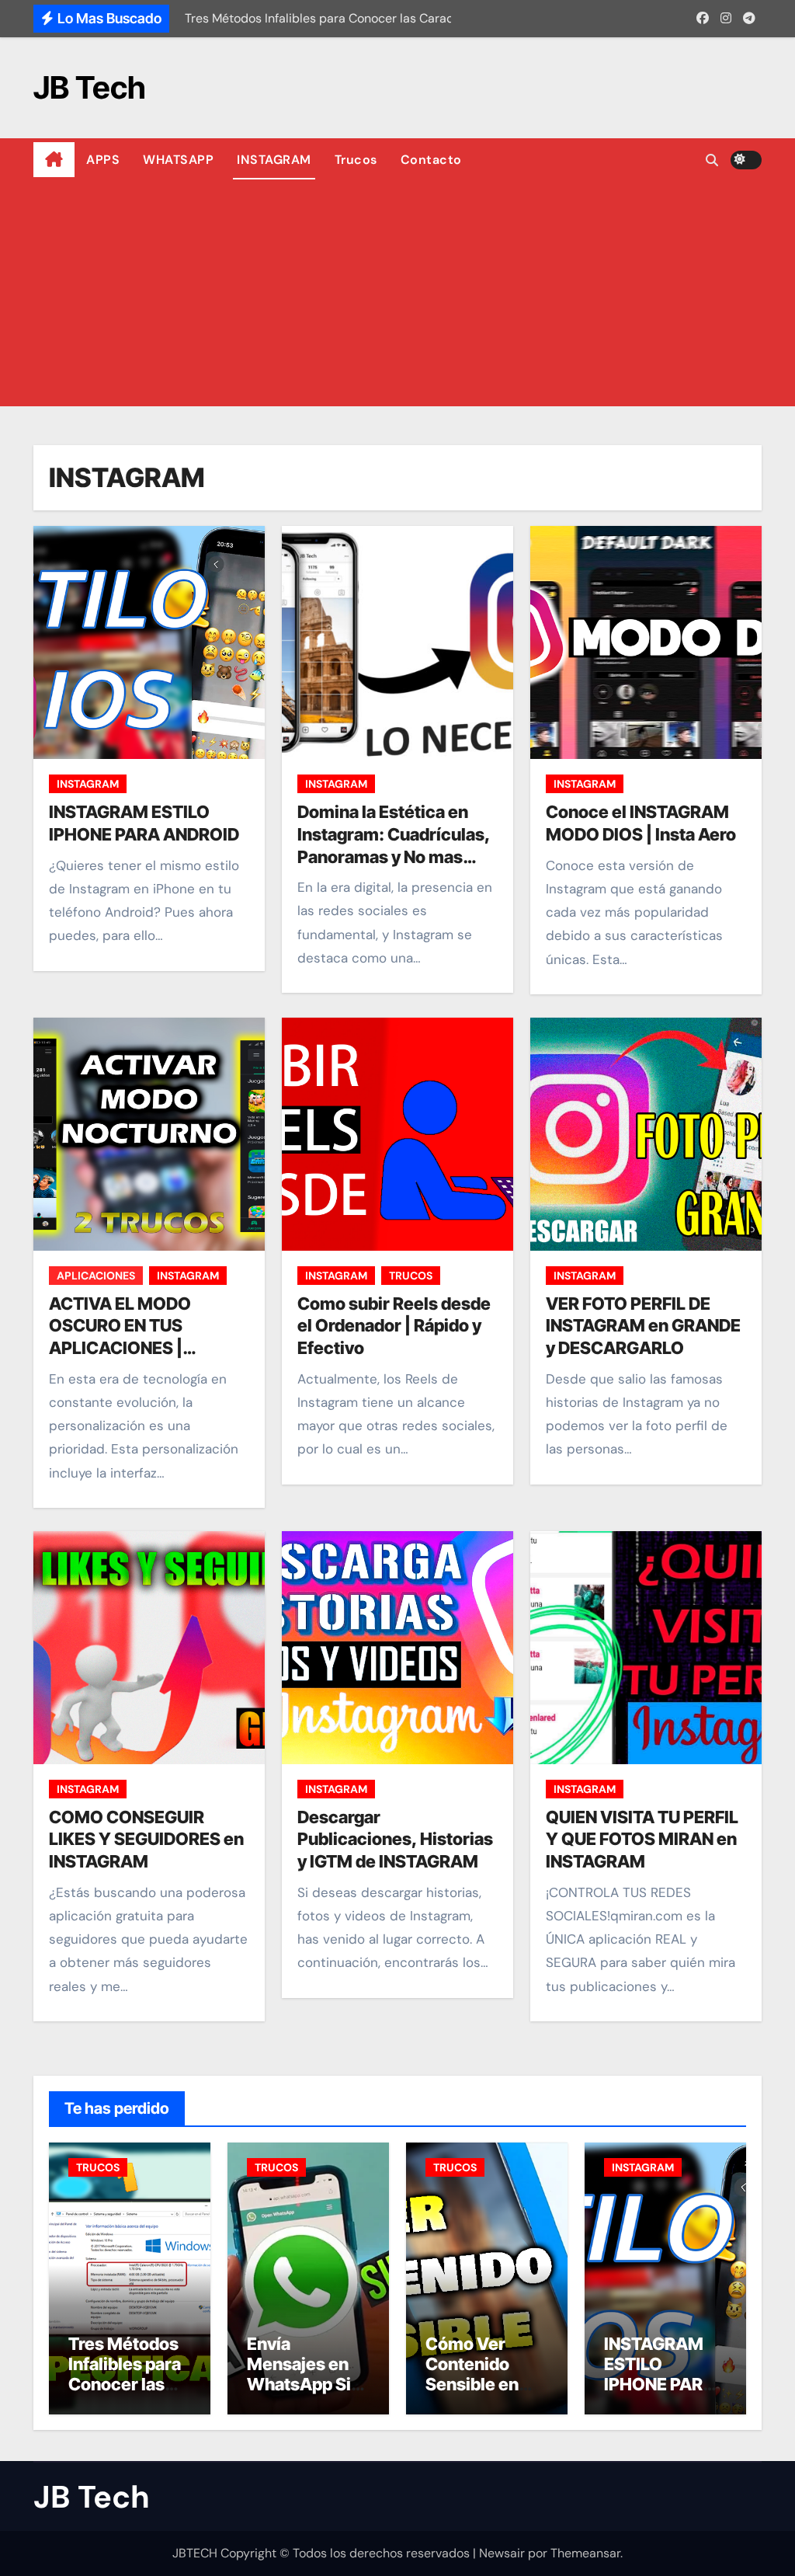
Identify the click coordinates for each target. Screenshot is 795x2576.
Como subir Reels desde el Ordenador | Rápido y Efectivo (394, 1326)
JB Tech (90, 87)
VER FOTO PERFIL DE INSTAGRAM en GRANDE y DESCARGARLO (643, 1326)
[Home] (54, 160)
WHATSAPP (178, 160)
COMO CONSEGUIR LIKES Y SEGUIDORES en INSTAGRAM (146, 1839)
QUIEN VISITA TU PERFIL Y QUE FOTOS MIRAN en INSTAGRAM (642, 1839)
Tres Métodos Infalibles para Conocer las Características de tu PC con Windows (126, 2395)
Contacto (431, 160)
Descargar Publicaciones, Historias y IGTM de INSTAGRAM (395, 1839)
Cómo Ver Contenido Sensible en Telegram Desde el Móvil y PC (484, 2395)
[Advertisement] (399, 298)
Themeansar (585, 2553)
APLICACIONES (96, 1276)
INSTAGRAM (274, 160)
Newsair (502, 2553)
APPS (103, 160)
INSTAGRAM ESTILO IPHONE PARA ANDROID (660, 2374)
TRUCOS (411, 1276)
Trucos (356, 160)
